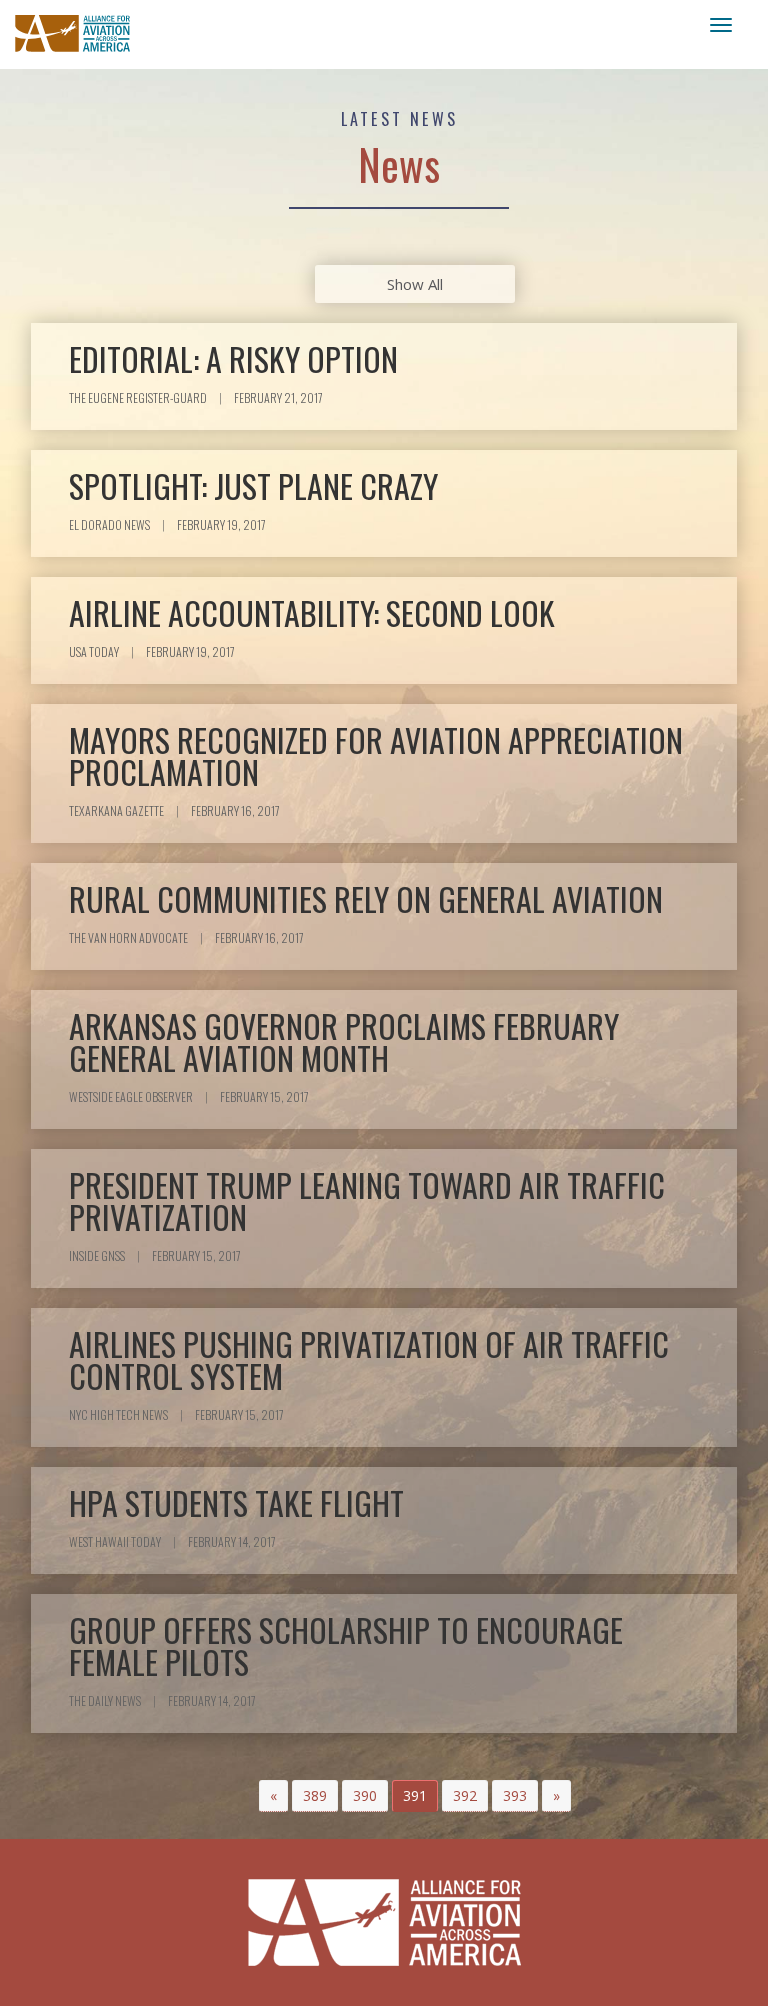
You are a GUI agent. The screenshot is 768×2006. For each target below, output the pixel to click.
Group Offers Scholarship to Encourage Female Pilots (346, 1645)
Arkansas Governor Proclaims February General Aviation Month (344, 1041)
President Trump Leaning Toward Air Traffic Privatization (367, 1200)
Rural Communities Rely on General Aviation (366, 898)
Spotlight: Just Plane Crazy (253, 485)
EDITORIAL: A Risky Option (233, 358)
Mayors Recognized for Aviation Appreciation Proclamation (376, 755)
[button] (273, 1796)
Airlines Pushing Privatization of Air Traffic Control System (369, 1359)
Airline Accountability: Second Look (312, 612)
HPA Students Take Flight (236, 1502)
